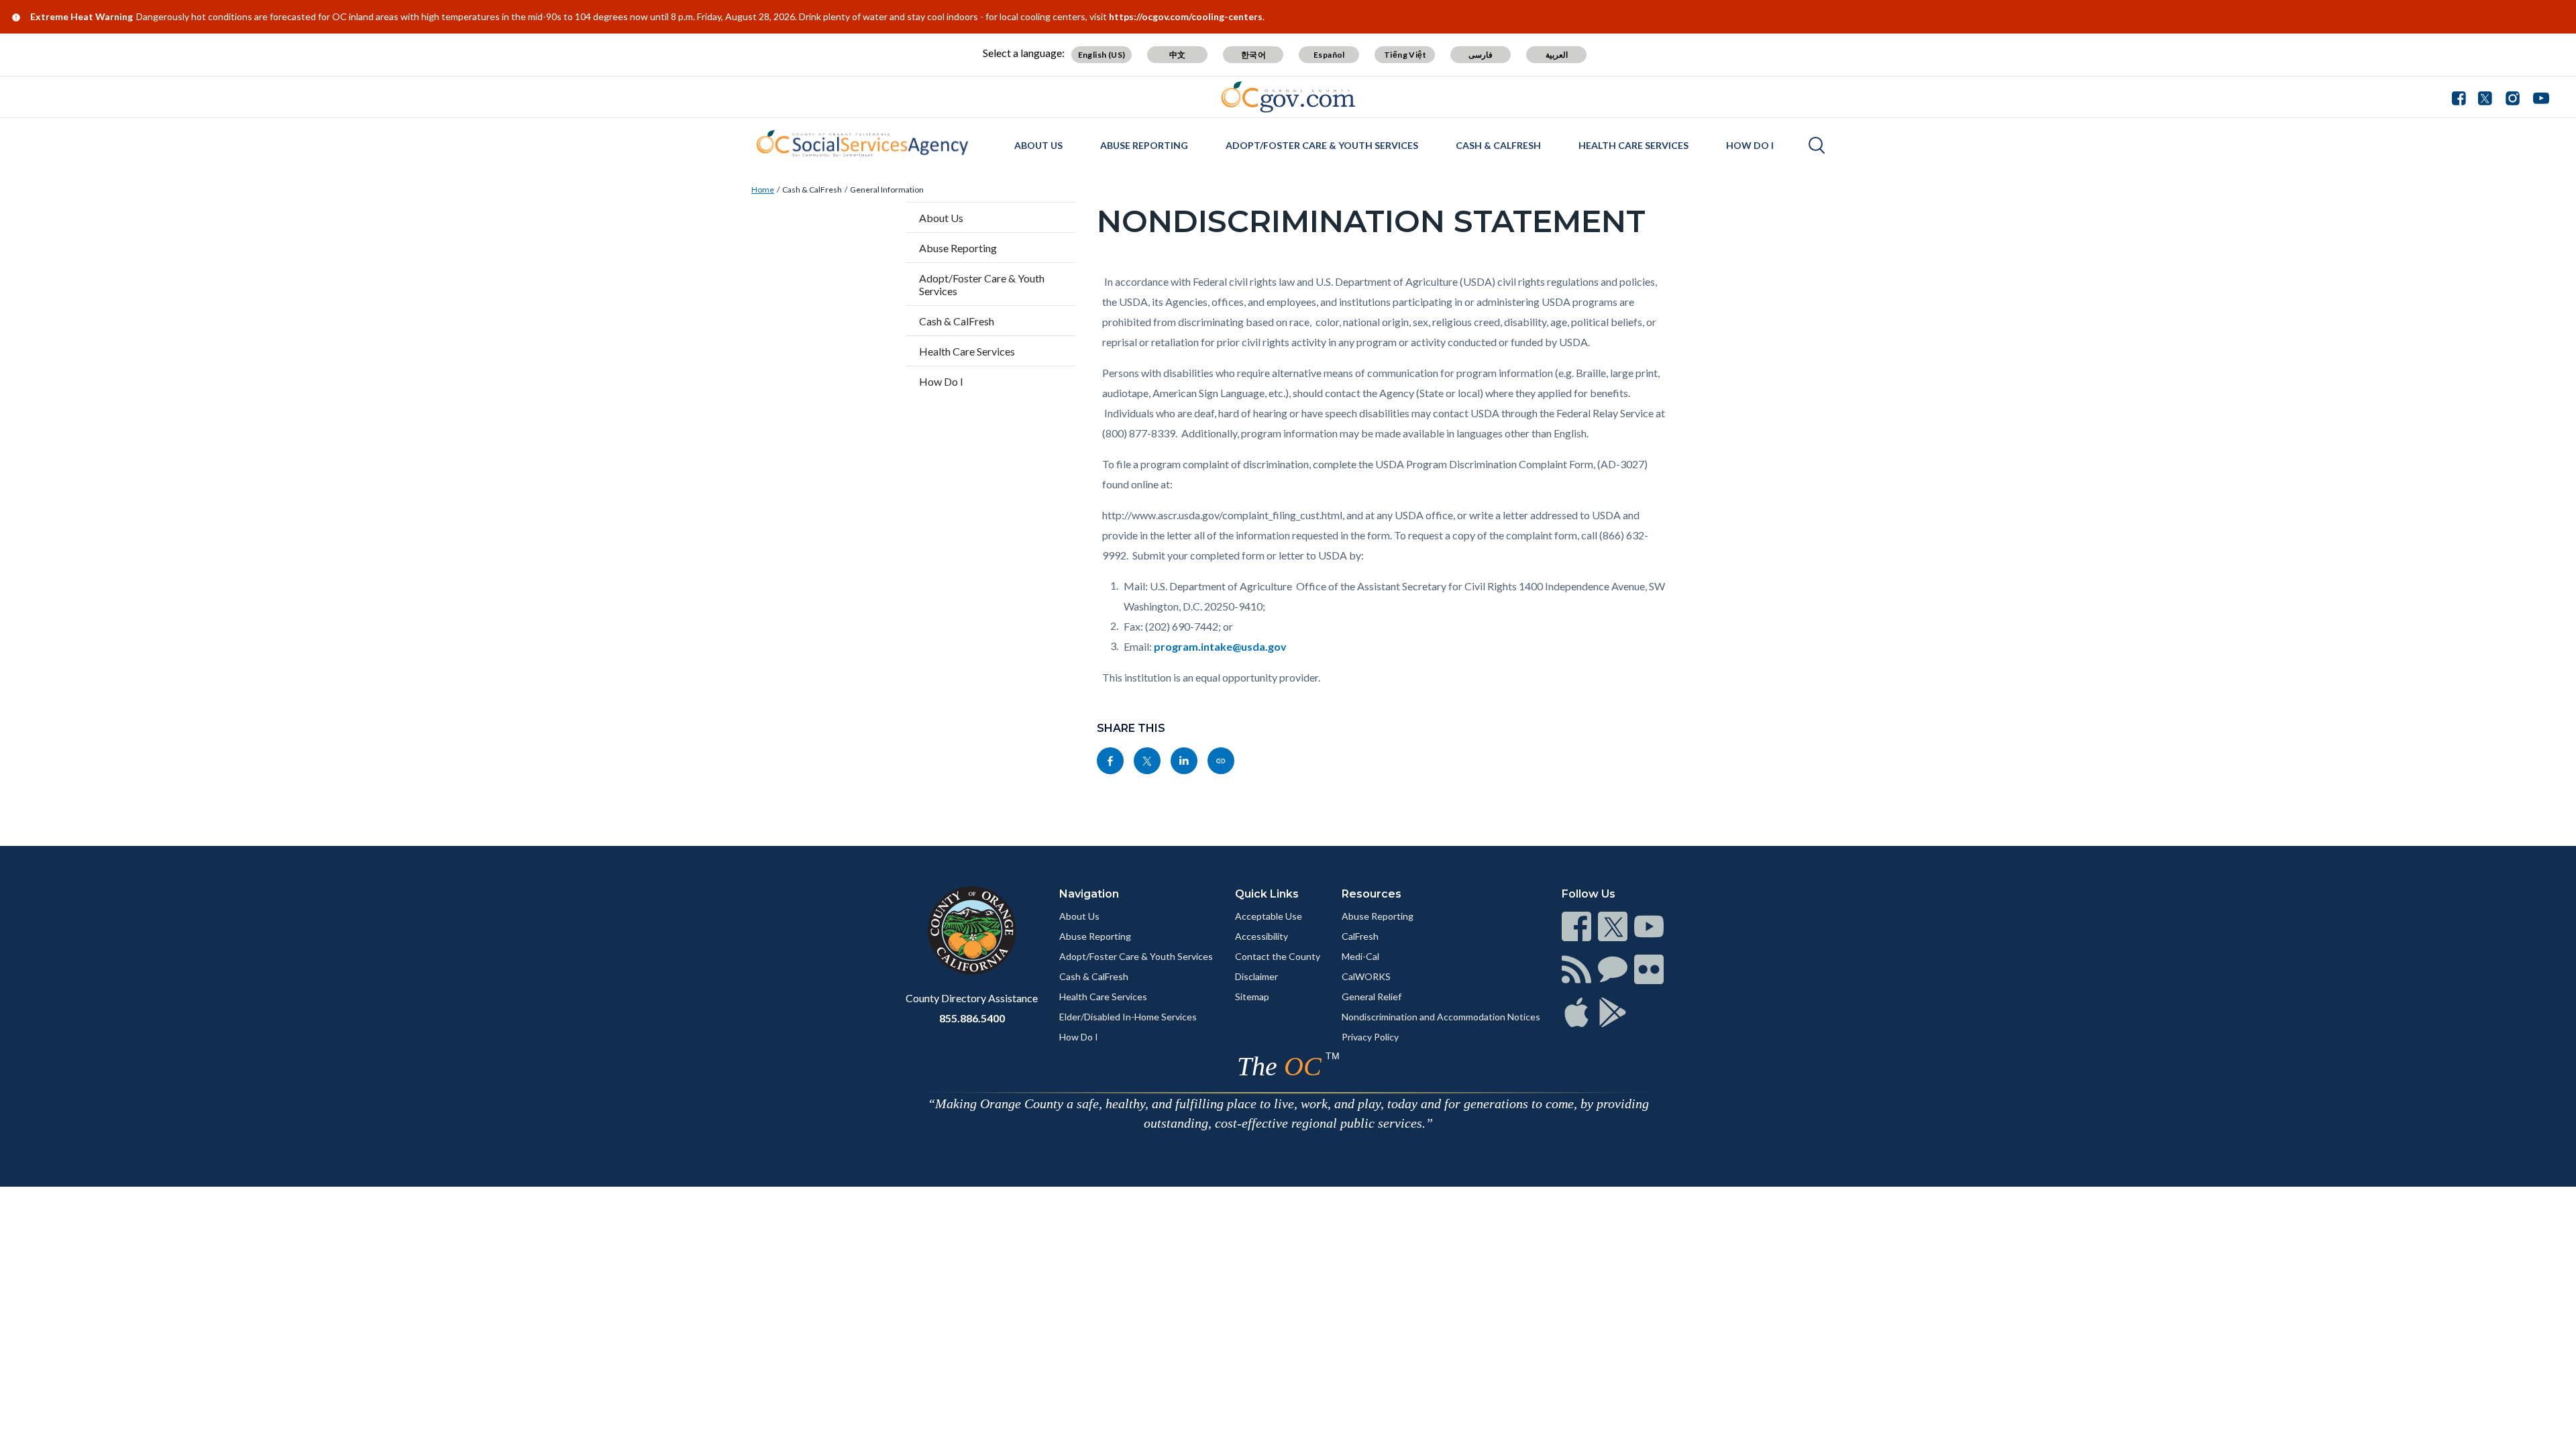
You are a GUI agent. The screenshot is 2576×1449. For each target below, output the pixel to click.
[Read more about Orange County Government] (1288, 97)
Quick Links (1267, 894)
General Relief (1372, 997)
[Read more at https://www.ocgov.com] (972, 930)
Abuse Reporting (1144, 145)
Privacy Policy (1370, 1037)
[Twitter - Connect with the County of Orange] (2485, 97)
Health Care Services (1633, 145)
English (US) (1102, 55)
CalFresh (1360, 936)
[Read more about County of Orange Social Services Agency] (862, 144)
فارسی (1481, 55)
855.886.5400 (972, 1018)
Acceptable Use (1269, 916)
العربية (1557, 55)
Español (1329, 55)
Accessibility (1262, 936)
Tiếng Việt (1405, 55)
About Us (1038, 145)
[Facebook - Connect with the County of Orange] (2462, 97)
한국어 (1253, 55)
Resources (1372, 894)
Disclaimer (1256, 976)
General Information (887, 190)
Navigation (1089, 894)
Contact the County (1278, 956)
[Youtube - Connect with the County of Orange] (2538, 97)
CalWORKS (1366, 976)
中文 (1178, 55)
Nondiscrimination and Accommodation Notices (1441, 1017)
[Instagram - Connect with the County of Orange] (2513, 97)
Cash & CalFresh (1498, 145)
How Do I (1750, 145)
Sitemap (1252, 997)
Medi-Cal (1360, 956)
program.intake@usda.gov (1220, 646)
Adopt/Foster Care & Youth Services (1322, 145)
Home (763, 190)
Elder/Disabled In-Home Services (1128, 1017)
